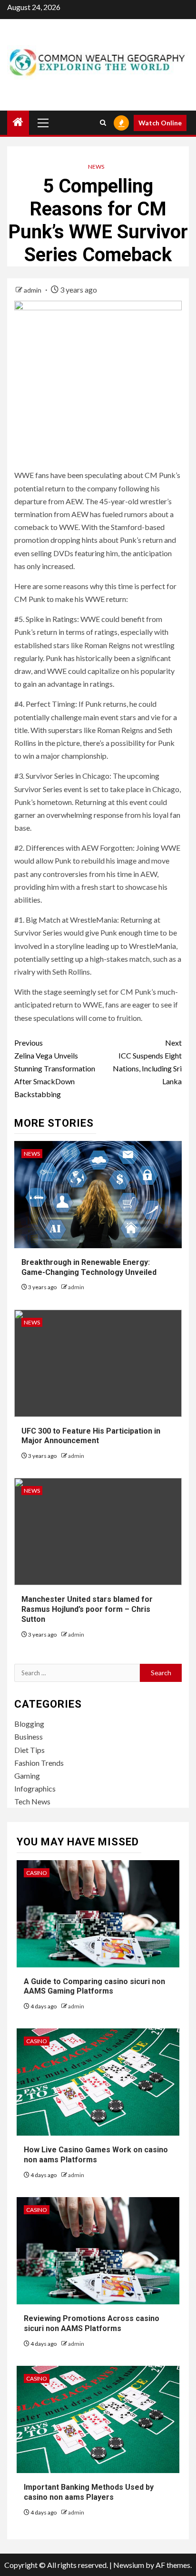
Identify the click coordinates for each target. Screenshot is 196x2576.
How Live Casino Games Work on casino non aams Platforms (96, 2155)
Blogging (29, 1724)
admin (33, 290)
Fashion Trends (39, 1763)
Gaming (27, 1776)
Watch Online (160, 123)
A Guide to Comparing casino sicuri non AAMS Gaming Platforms (94, 1986)
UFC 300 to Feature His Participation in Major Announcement (91, 1436)
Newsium (129, 2565)
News (96, 167)
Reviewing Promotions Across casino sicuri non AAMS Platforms (92, 2323)
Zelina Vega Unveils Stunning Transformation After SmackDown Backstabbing (55, 1069)
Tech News (32, 1801)
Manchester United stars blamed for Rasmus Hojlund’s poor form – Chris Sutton (87, 1609)
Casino (37, 1873)
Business (29, 1736)
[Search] (103, 123)
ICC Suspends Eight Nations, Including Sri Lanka (147, 1062)
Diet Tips (29, 1750)
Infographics (35, 1788)
